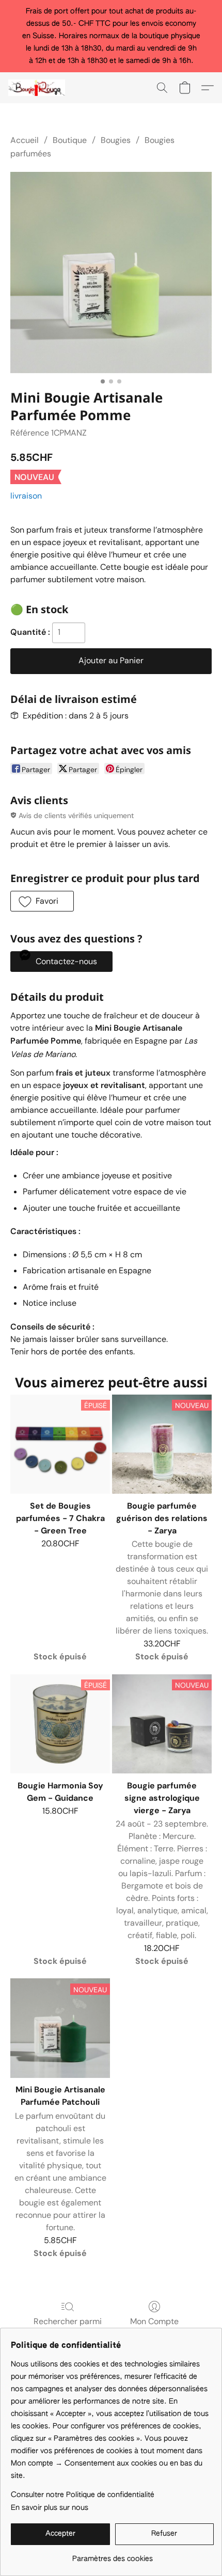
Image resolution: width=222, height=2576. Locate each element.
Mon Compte (154, 2321)
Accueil (25, 140)
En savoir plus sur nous (50, 2508)
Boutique (70, 140)
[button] (38, 88)
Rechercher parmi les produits (68, 2327)
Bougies (116, 140)
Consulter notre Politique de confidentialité (83, 2495)
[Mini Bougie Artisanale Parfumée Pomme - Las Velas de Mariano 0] (111, 273)
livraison (26, 496)
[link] (112, 2555)
